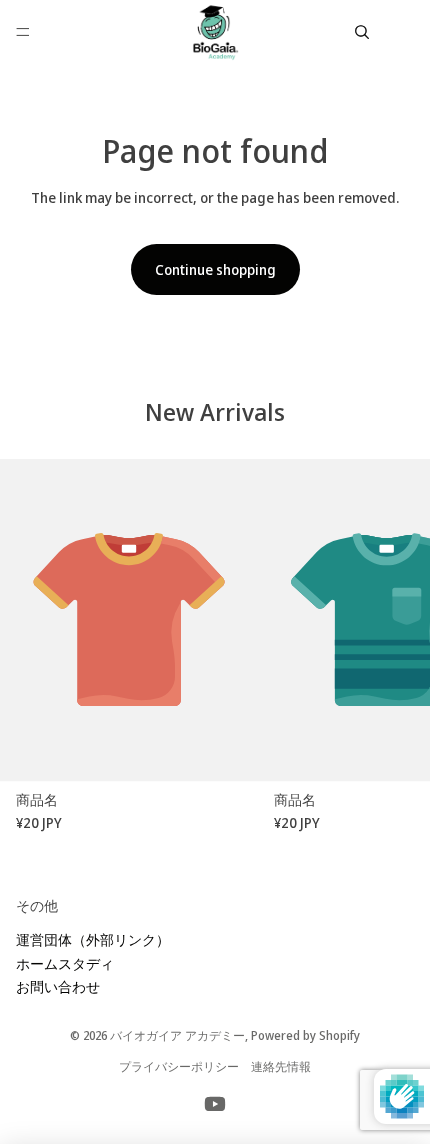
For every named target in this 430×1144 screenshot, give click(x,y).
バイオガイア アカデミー (177, 1035)
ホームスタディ (65, 963)
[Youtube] (215, 1104)
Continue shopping (215, 269)
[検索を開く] (362, 32)
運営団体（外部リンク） (93, 939)
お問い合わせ (58, 986)
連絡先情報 (281, 1066)
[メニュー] (23, 32)
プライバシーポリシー (179, 1066)
